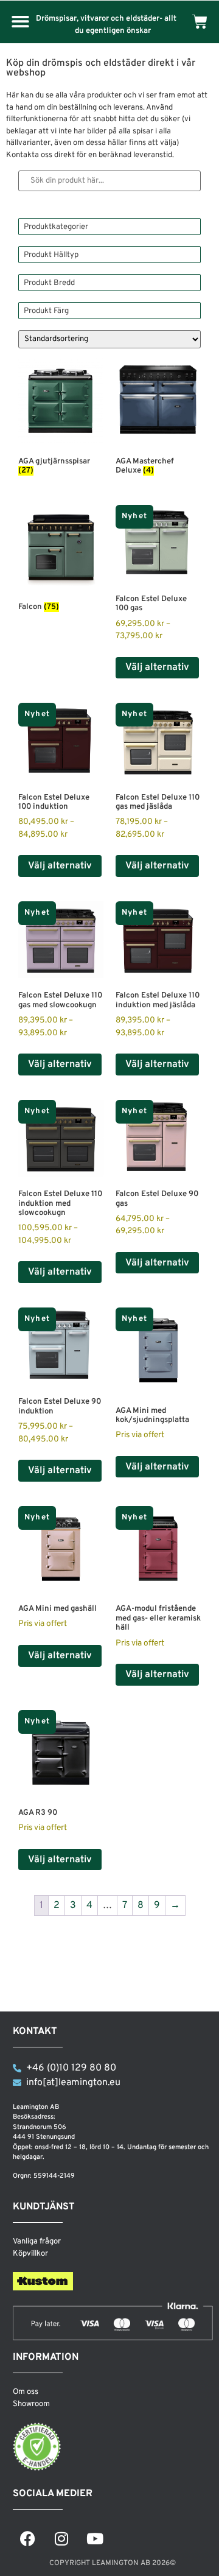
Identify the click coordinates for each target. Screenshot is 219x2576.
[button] (20, 22)
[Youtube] (95, 2538)
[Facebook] (28, 2538)
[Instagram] (61, 2538)
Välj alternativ (157, 667)
